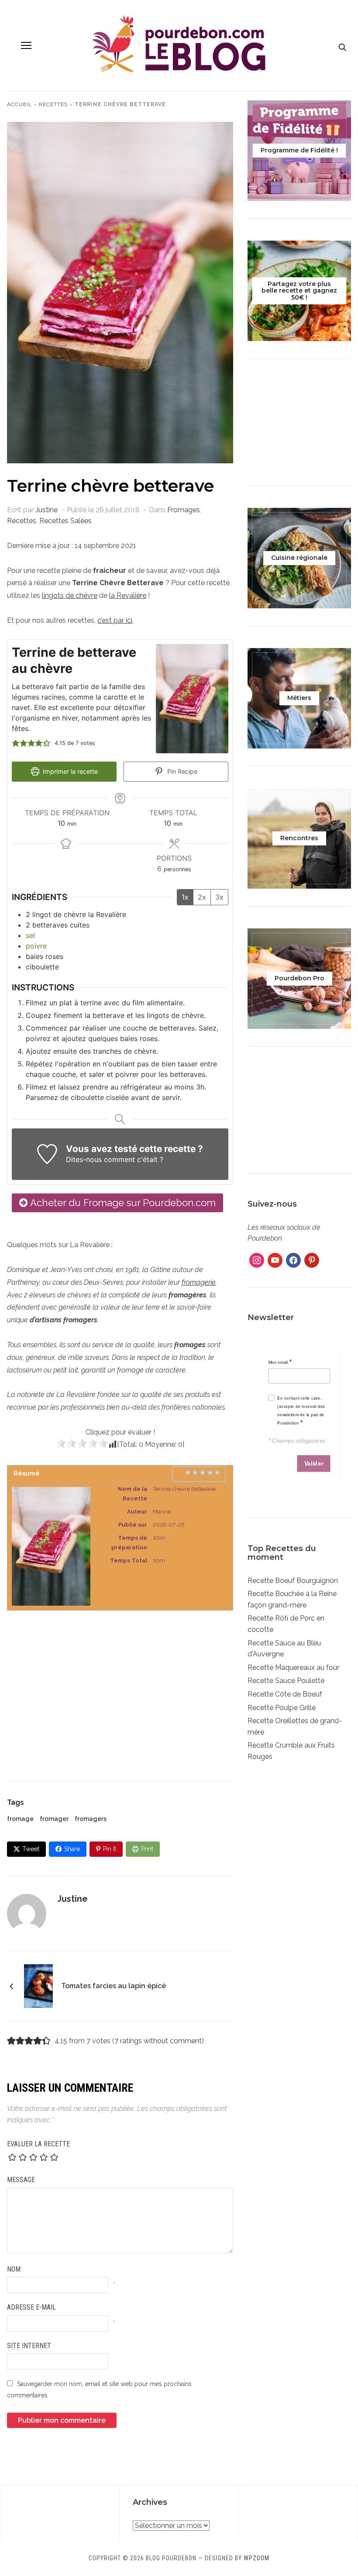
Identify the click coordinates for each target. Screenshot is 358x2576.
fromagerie (199, 1282)
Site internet (29, 2346)
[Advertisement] (120, 1687)
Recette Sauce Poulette (286, 1681)
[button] (26, 45)
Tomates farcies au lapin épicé (114, 1986)
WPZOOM (256, 2558)
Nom (14, 2269)
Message (21, 2180)
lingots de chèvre (70, 595)
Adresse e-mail (31, 2307)
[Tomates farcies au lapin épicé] (38, 1985)
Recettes (53, 104)
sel (30, 935)
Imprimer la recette (69, 771)
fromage (20, 1819)
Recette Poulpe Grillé (282, 1708)
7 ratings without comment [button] (158, 2041)
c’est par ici (115, 620)
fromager (54, 1819)
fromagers (91, 1819)
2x (202, 897)
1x (185, 897)
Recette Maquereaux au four (293, 1667)
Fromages (184, 510)
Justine (46, 510)
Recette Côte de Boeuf (285, 1694)
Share (72, 1849)
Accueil (19, 104)
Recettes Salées (65, 521)
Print (147, 1849)
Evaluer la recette (38, 2144)
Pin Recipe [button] (181, 771)
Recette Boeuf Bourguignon (293, 1581)
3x (219, 897)
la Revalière (128, 595)
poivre (36, 946)
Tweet (31, 1849)
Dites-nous (84, 1159)
